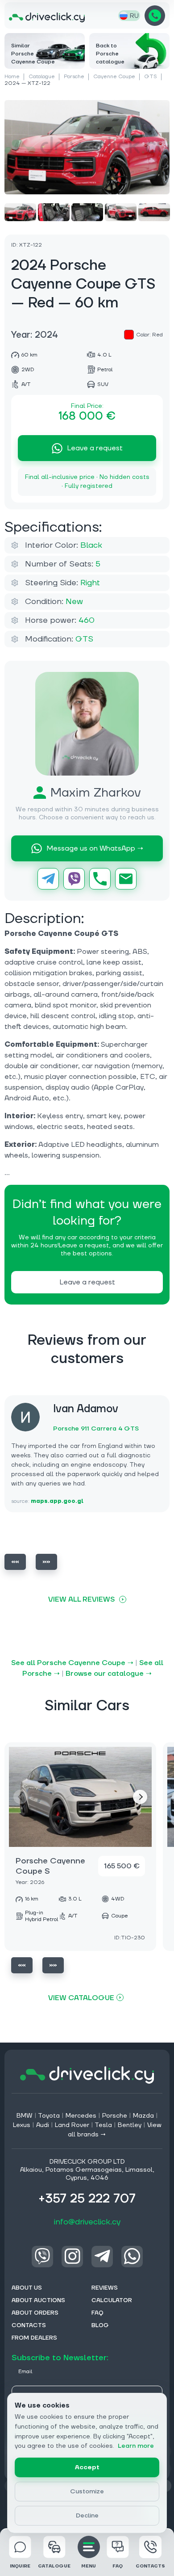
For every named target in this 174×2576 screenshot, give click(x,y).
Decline (87, 2516)
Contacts (150, 2566)
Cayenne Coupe (114, 77)
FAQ (118, 2566)
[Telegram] (48, 879)
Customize (87, 2492)
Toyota (49, 2116)
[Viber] (74, 879)
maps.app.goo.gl (57, 1501)
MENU (89, 2566)
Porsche (74, 77)
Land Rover (72, 2125)
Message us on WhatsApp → (95, 848)
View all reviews (81, 1599)
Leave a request (95, 448)
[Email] (126, 879)
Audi (43, 2125)
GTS (151, 77)
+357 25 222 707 (155, 16)
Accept (87, 2467)
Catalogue (42, 77)
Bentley (130, 2125)
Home (12, 77)
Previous (15, 1562)
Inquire (20, 2566)
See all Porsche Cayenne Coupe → (72, 1663)
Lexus (22, 2125)
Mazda (143, 2116)
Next (46, 1562)
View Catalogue (81, 1998)
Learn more (136, 2446)
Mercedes (81, 2116)
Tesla (103, 2125)
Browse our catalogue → (109, 1674)
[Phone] (100, 879)
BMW (25, 2116)
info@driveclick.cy (87, 2222)
